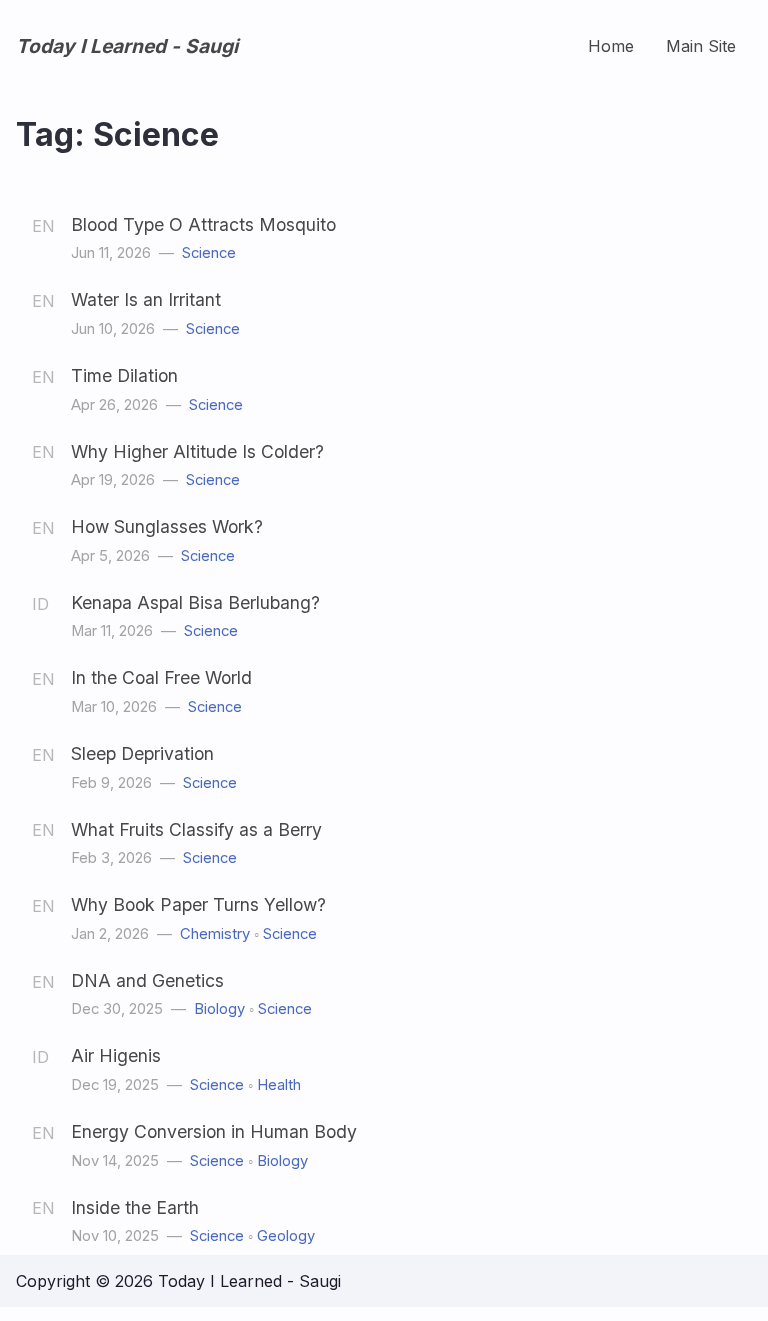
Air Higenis (116, 1055)
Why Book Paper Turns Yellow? (198, 904)
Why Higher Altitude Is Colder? (197, 451)
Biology (219, 1009)
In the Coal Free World (161, 677)
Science (209, 253)
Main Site (701, 46)
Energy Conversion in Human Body (214, 1131)
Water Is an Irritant (146, 299)
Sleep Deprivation (142, 753)
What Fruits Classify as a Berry (196, 829)
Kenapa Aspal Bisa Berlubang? (195, 602)
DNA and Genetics (147, 980)
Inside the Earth (135, 1207)
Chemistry (215, 934)
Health (279, 1085)
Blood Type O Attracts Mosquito (203, 224)
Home (611, 46)
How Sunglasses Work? (167, 526)
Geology (286, 1236)
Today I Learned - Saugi (127, 46)
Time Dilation (124, 375)
